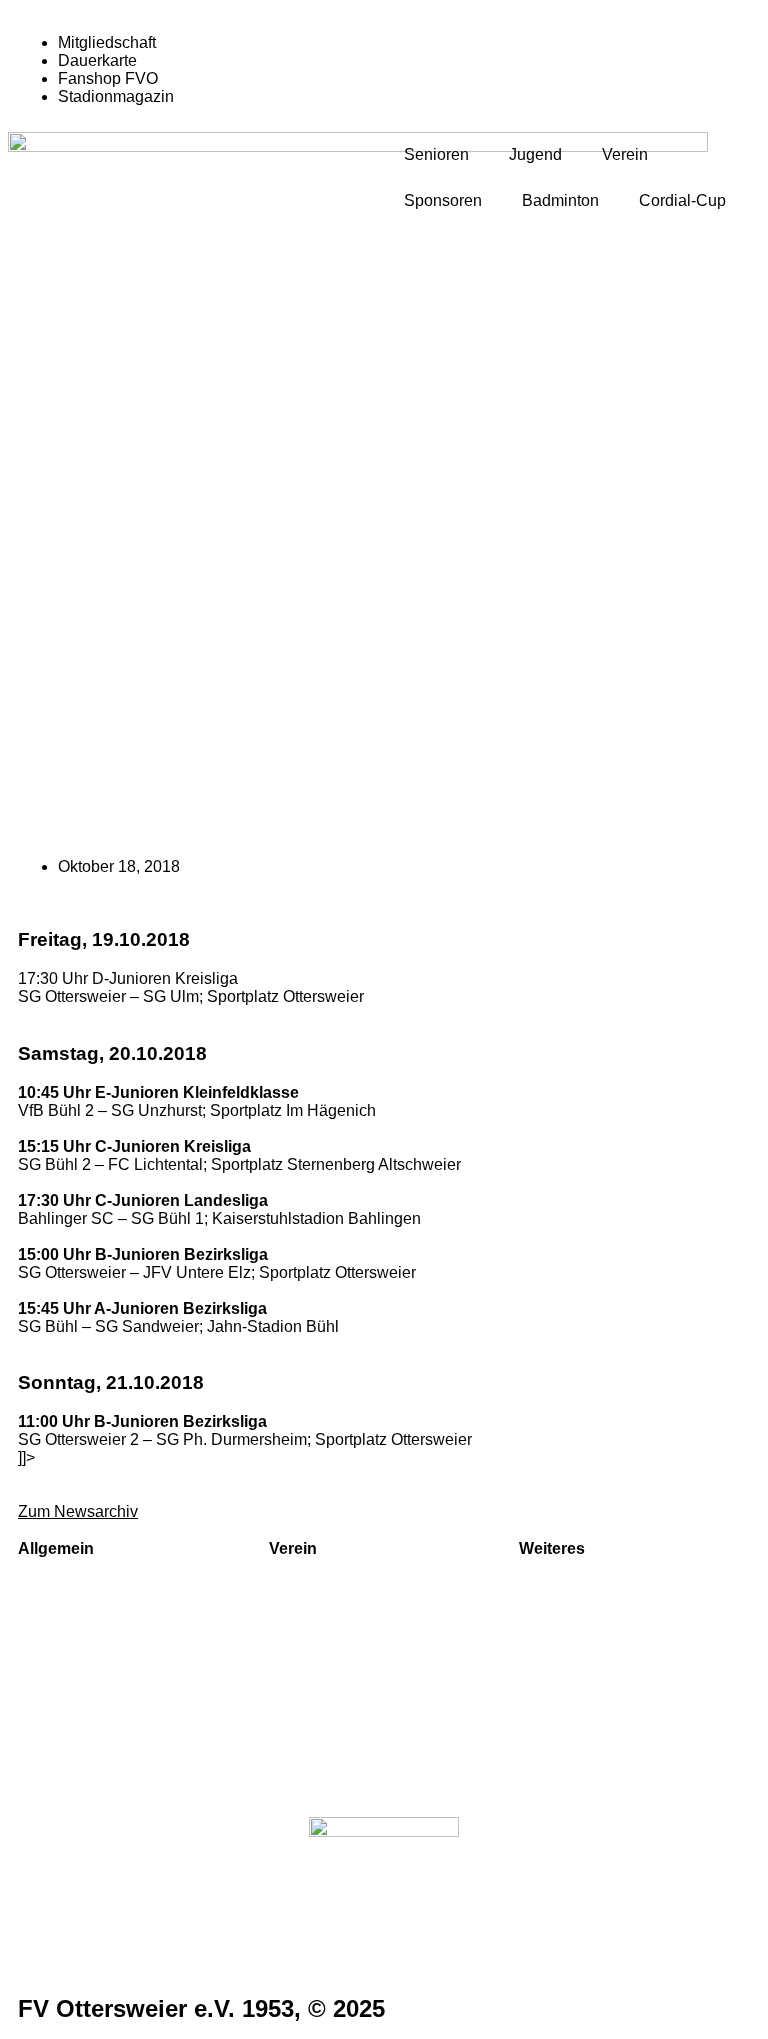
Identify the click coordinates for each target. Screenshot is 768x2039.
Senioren (436, 154)
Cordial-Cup (682, 200)
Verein (625, 154)
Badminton (560, 200)
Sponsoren (443, 200)
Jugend (535, 154)
